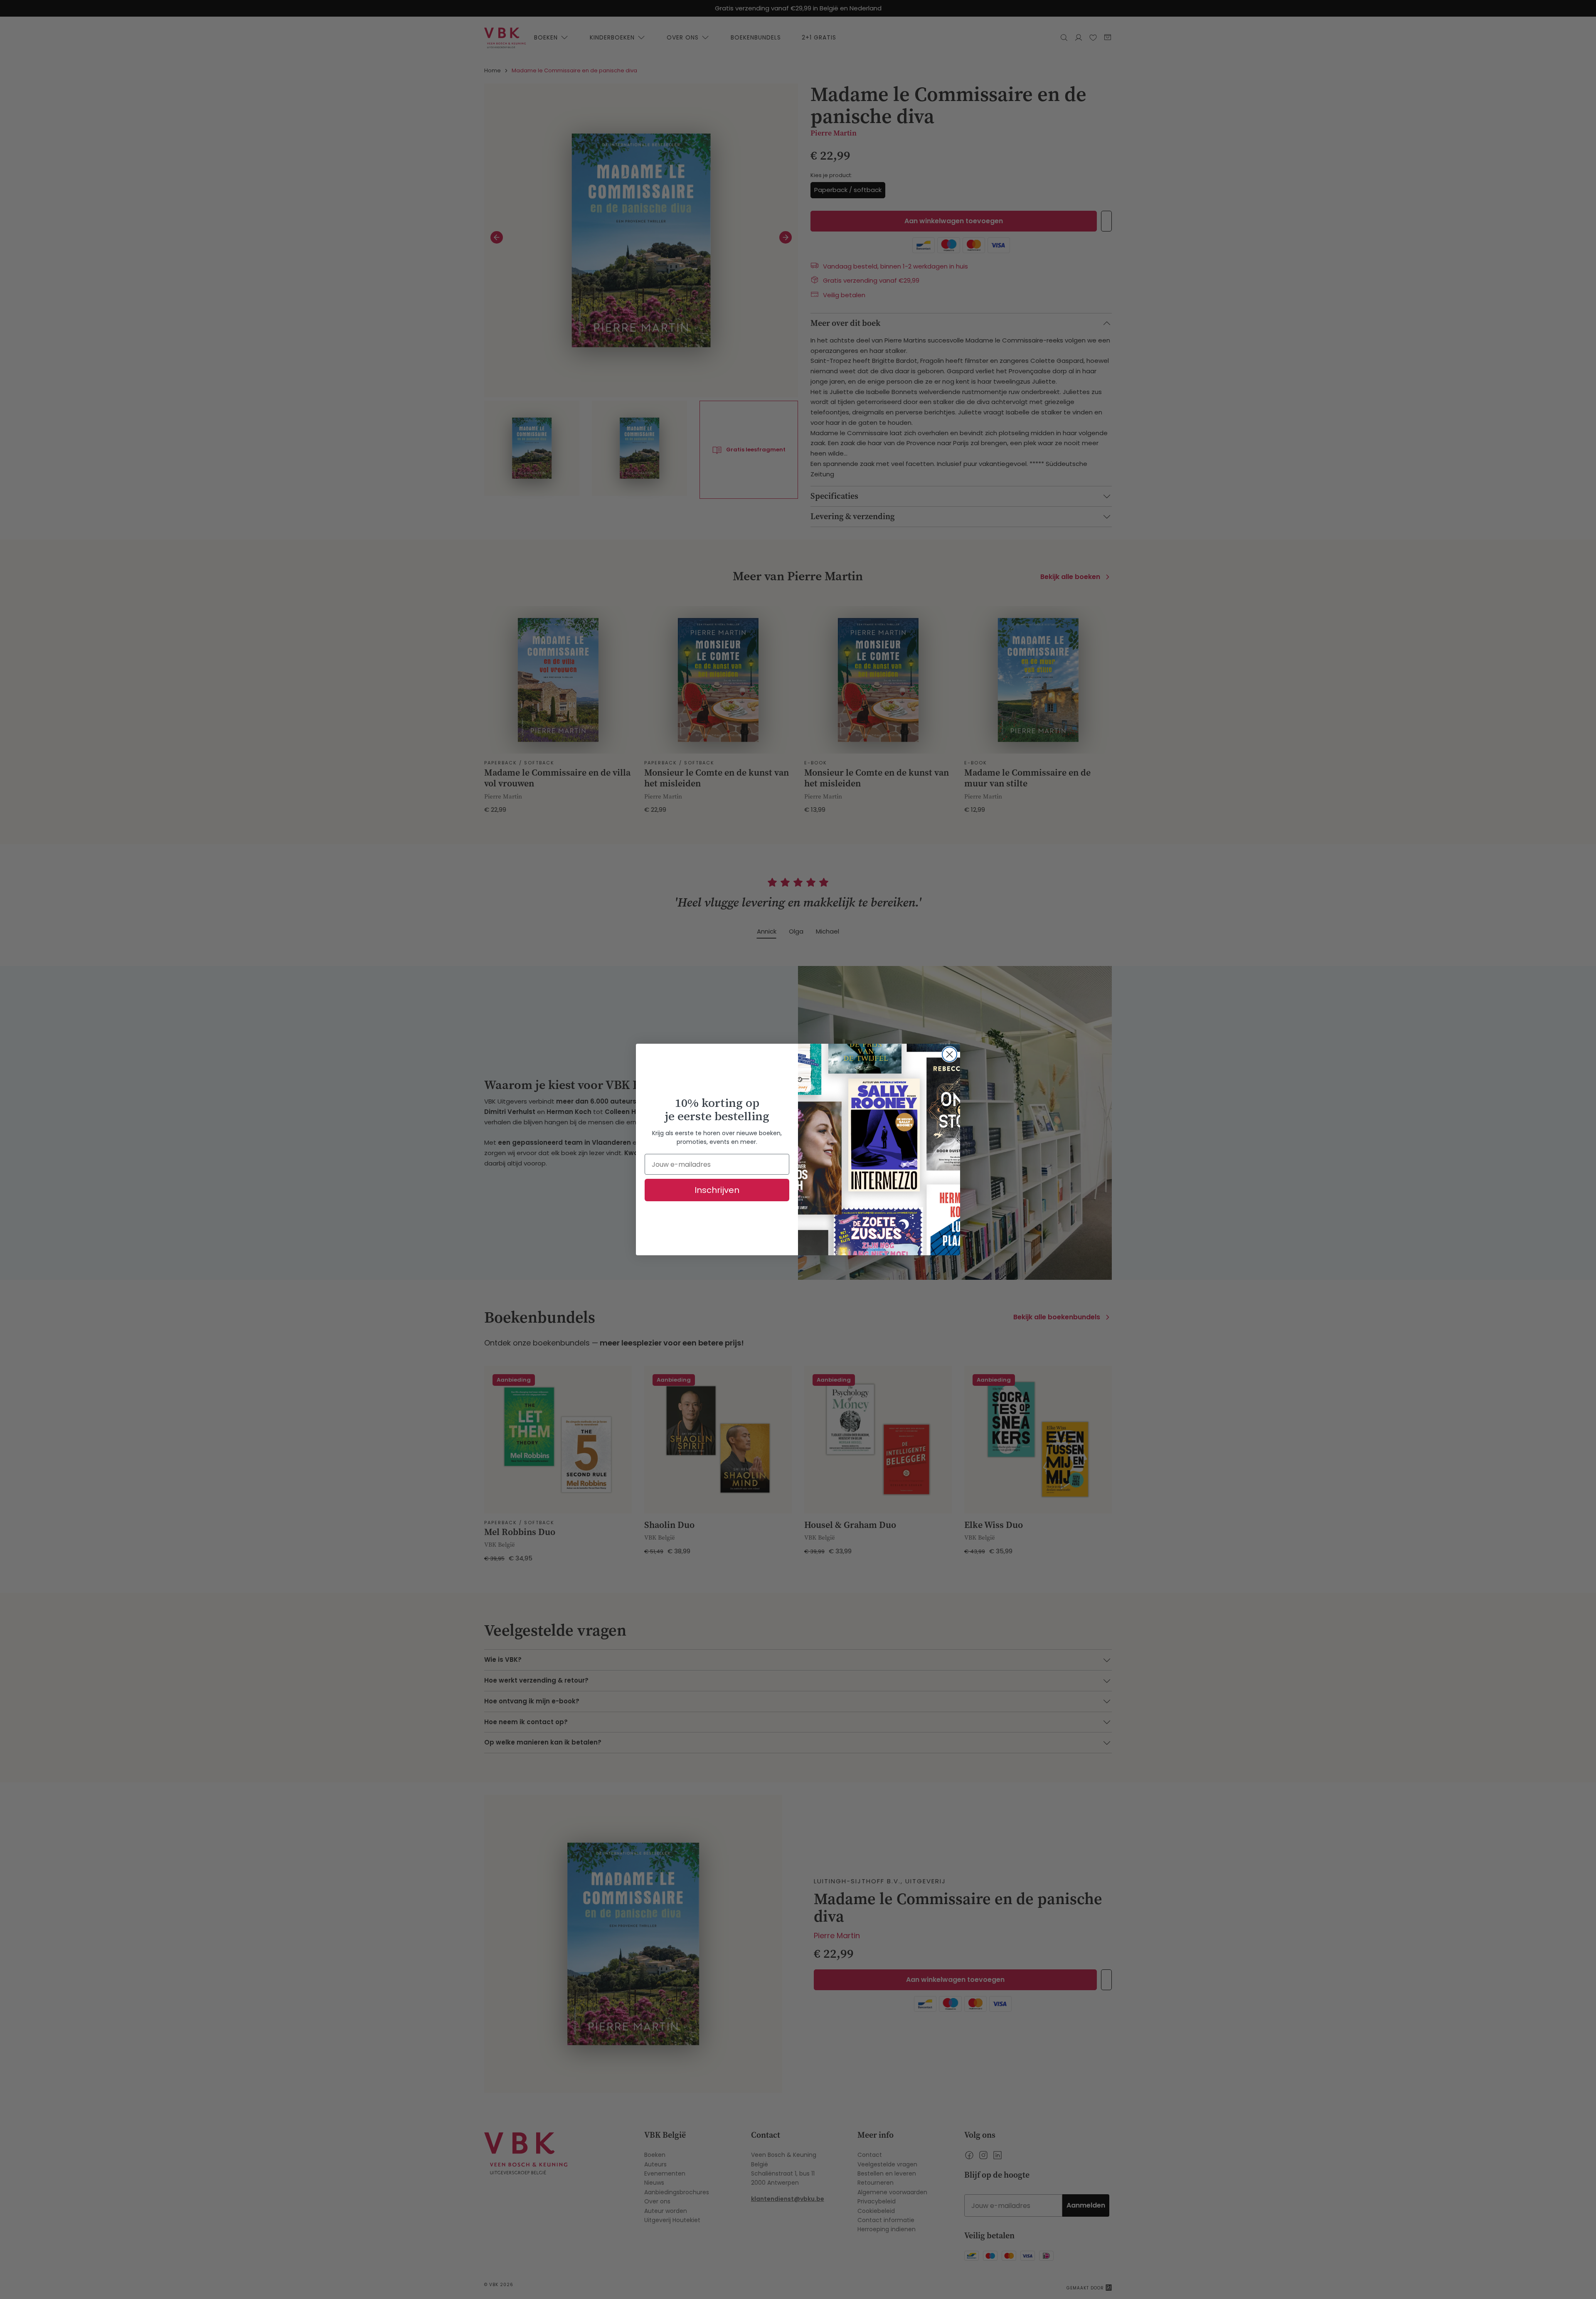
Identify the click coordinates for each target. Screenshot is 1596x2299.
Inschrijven (717, 1190)
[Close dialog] (949, 1054)
